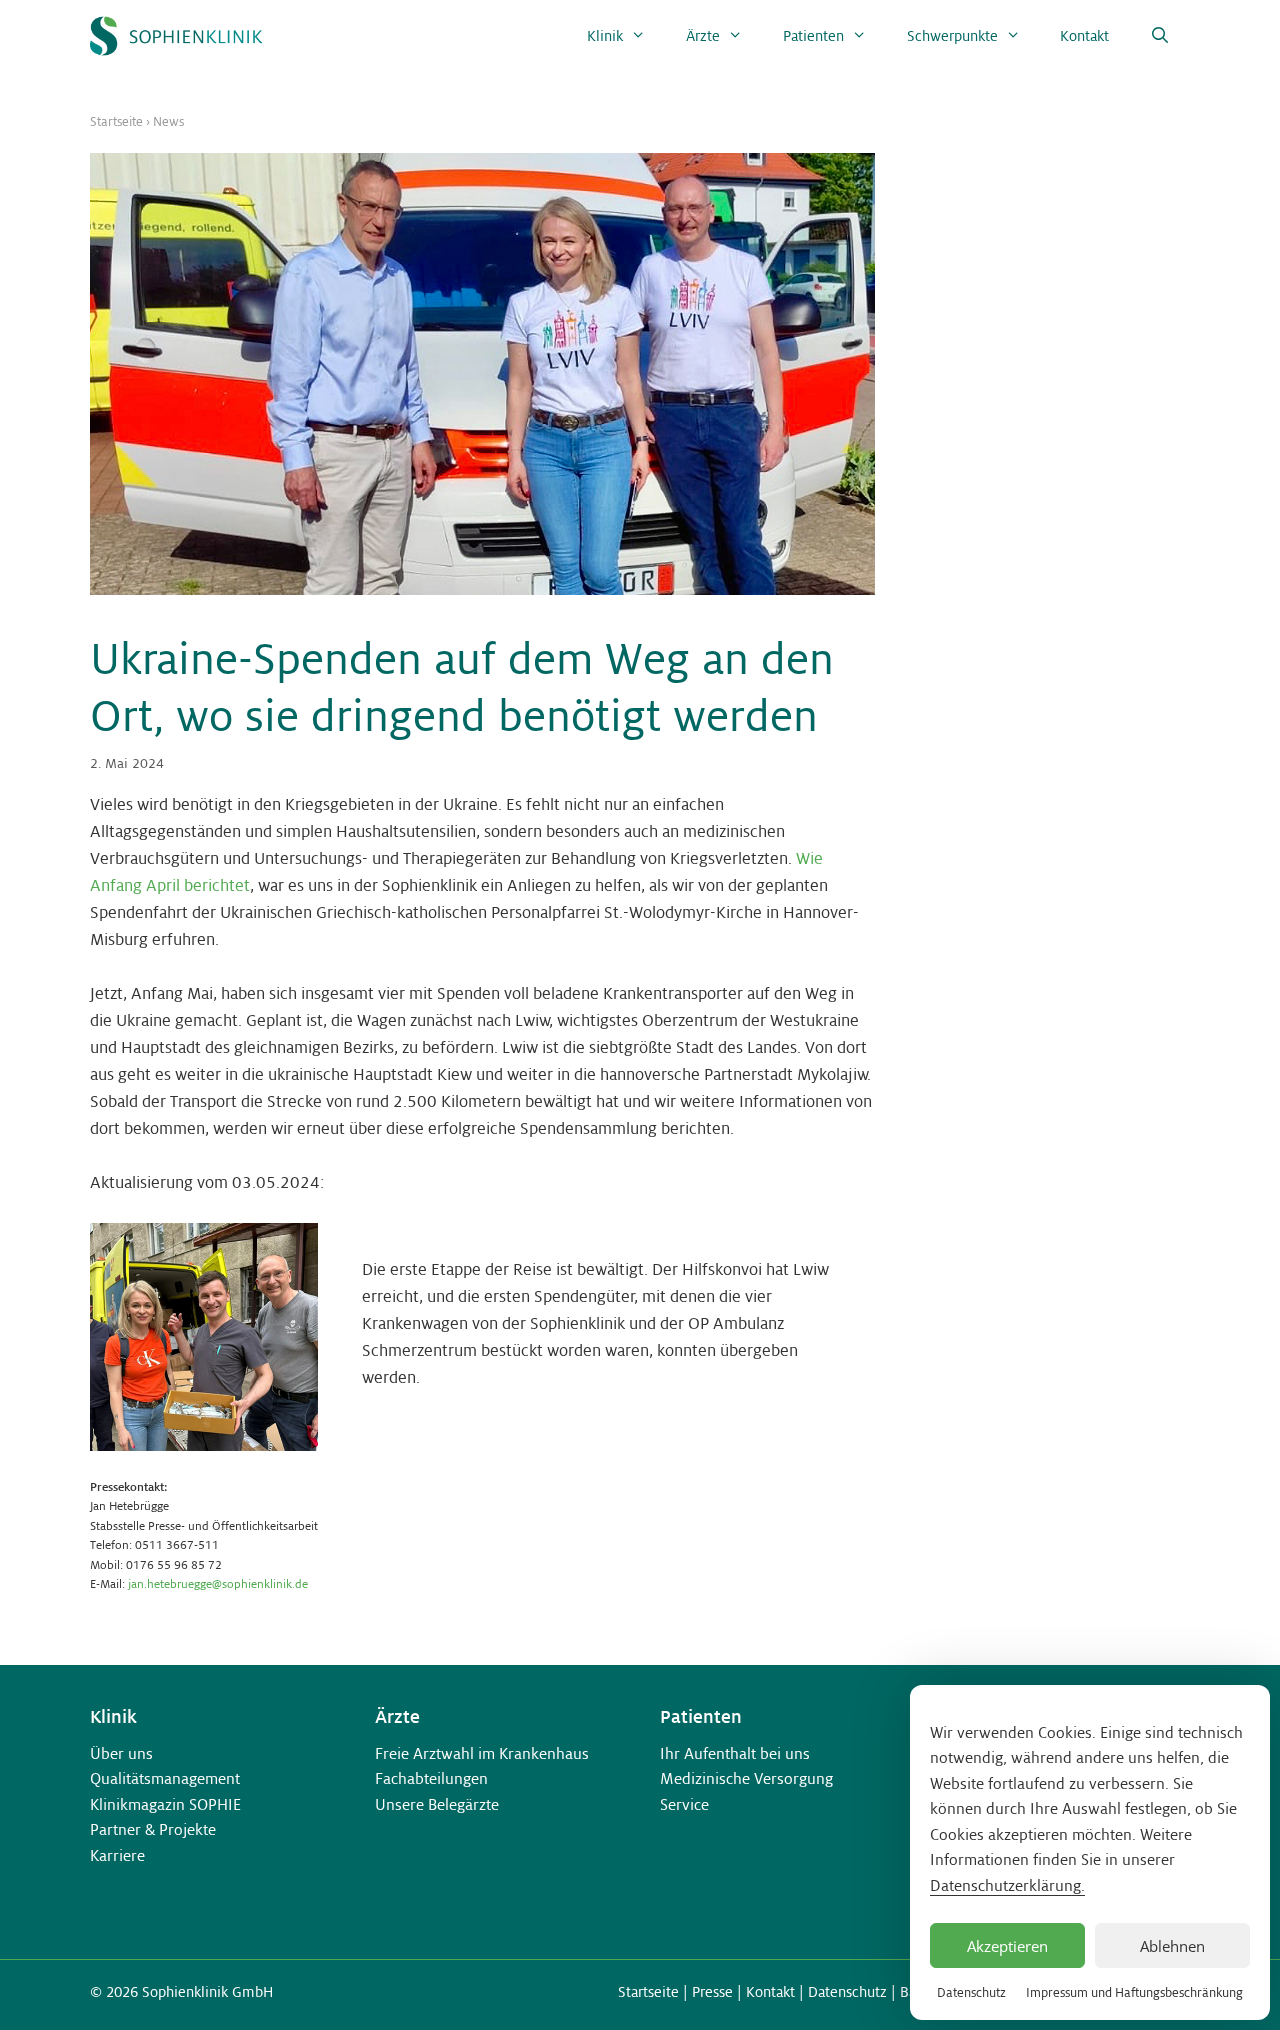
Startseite (116, 122)
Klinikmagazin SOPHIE (165, 1804)
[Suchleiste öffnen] (1159, 36)
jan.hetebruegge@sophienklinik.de (218, 1584)
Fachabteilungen (431, 1778)
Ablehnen (1172, 1946)
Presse (712, 1992)
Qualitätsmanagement (165, 1778)
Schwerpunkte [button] (952, 36)
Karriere (117, 1855)
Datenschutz (971, 1993)
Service (684, 1804)
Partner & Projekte (153, 1829)
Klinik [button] (605, 36)
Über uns (121, 1753)
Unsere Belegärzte (437, 1804)
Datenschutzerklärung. (1007, 1885)
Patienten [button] (813, 36)
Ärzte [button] (703, 36)
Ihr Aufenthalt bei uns (735, 1753)
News (168, 122)
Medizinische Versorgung (746, 1778)
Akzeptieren (1007, 1946)
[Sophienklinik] (176, 36)
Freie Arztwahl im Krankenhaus (482, 1753)
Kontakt (1084, 36)
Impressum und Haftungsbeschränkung (1134, 1993)
